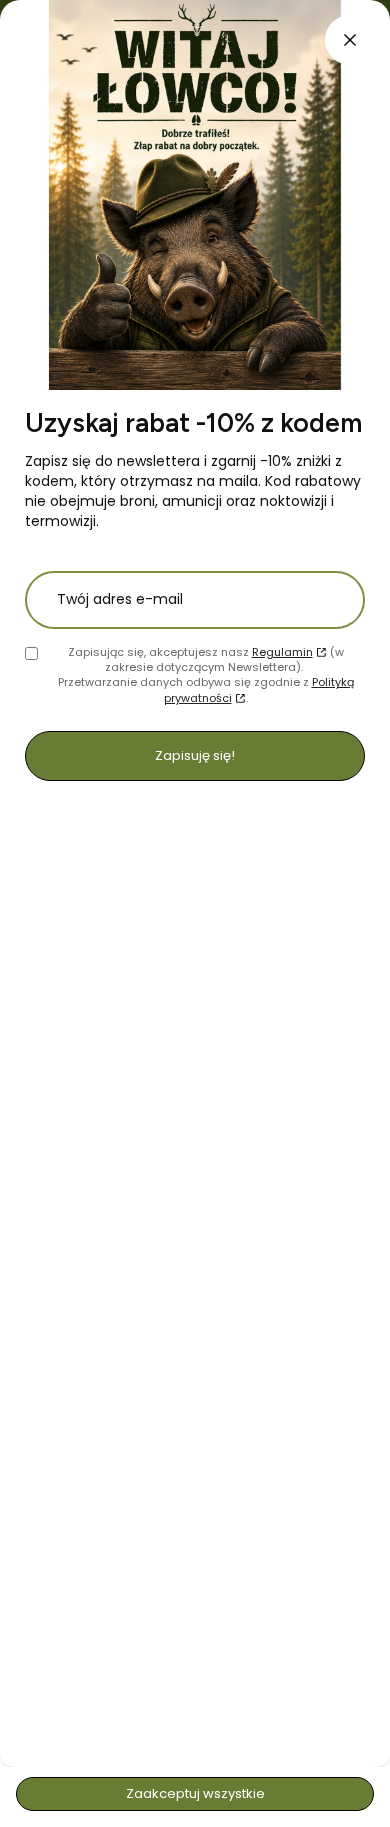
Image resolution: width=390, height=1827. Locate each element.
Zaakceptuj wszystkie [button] (195, 1793)
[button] (350, 40)
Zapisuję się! (195, 755)
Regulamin (282, 652)
